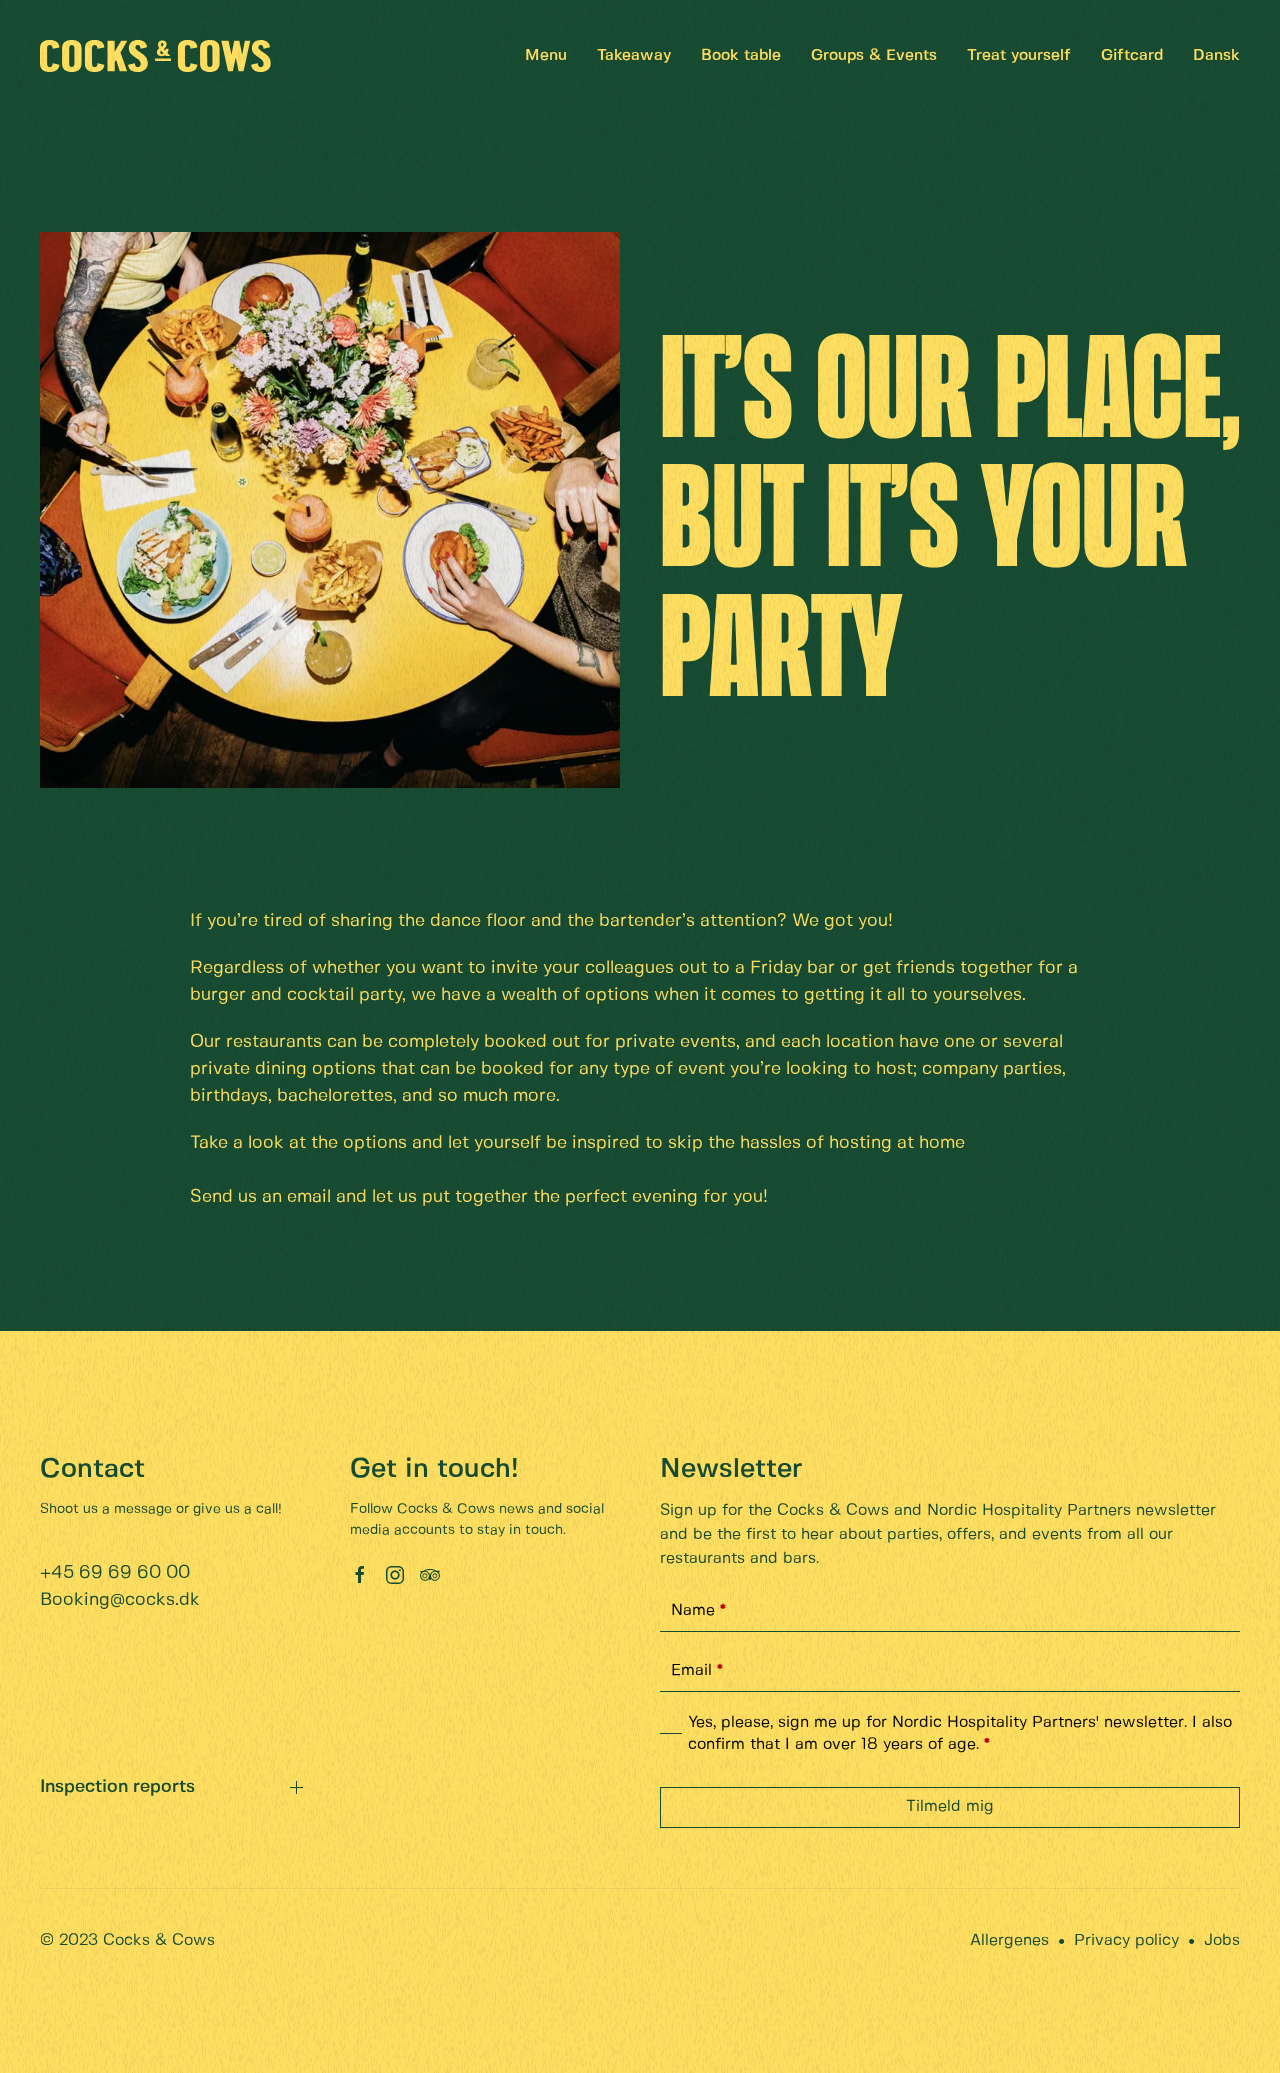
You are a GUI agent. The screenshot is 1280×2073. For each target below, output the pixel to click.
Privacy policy (1126, 1940)
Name (698, 1610)
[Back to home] (155, 56)
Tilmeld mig (950, 1806)
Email (697, 1670)
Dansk (1216, 55)
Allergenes (1009, 1940)
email (311, 1197)
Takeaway (634, 55)
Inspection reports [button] (117, 1787)
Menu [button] (546, 55)
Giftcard (1132, 55)
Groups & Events (874, 55)
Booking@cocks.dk (120, 1600)
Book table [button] (741, 55)
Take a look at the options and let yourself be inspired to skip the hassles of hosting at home (580, 1143)
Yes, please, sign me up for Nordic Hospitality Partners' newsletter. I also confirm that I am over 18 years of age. (960, 1733)
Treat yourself (1019, 55)
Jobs (1222, 1940)
